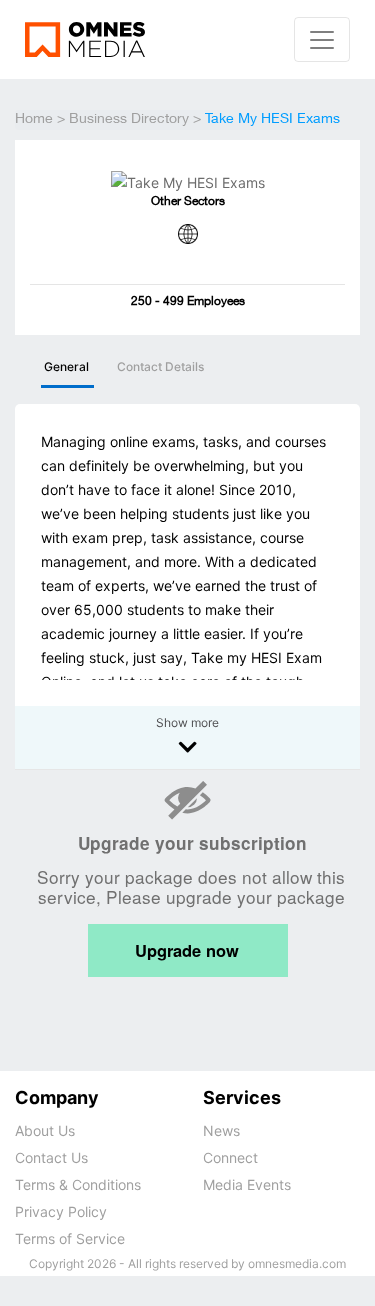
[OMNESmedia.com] (85, 38)
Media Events (247, 1184)
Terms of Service (70, 1238)
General (66, 367)
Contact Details (160, 367)
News (221, 1130)
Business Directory (129, 120)
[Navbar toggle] (322, 39)
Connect (230, 1157)
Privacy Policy (61, 1211)
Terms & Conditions (78, 1184)
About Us (45, 1130)
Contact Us (51, 1157)
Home (34, 120)
